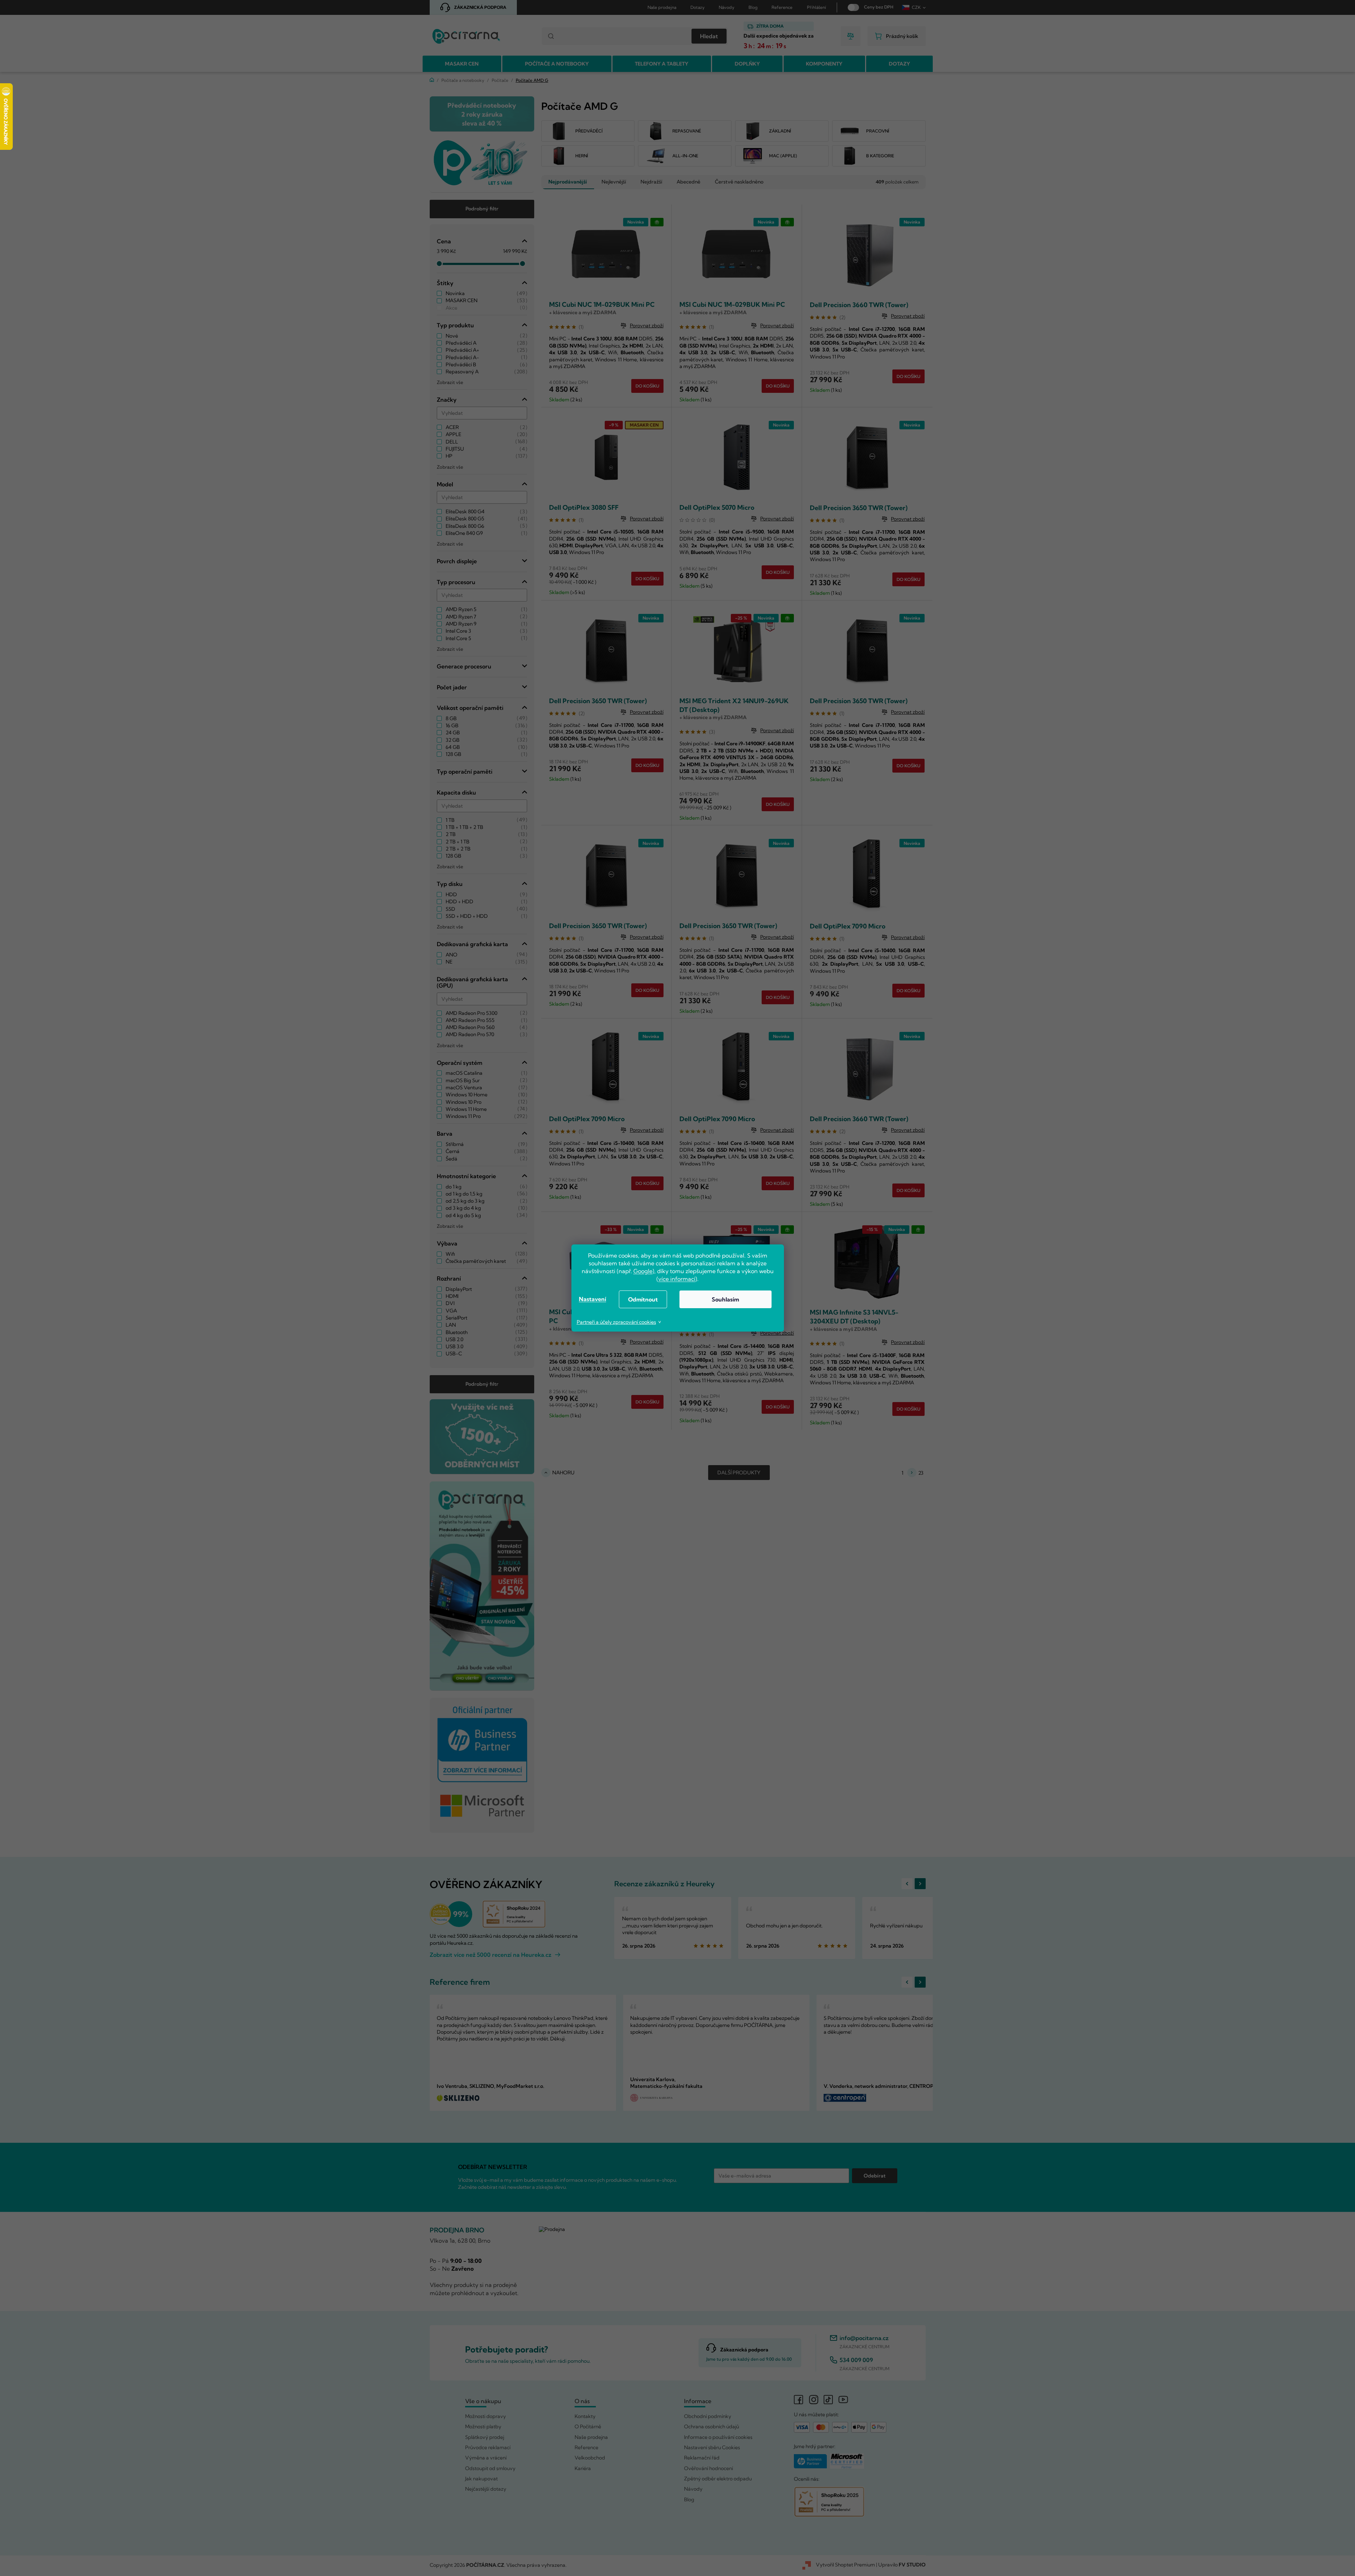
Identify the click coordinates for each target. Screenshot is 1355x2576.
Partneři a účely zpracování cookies (616, 1322)
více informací (677, 1279)
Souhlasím (725, 1299)
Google (643, 1271)
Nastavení (592, 1299)
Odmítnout (643, 1299)
